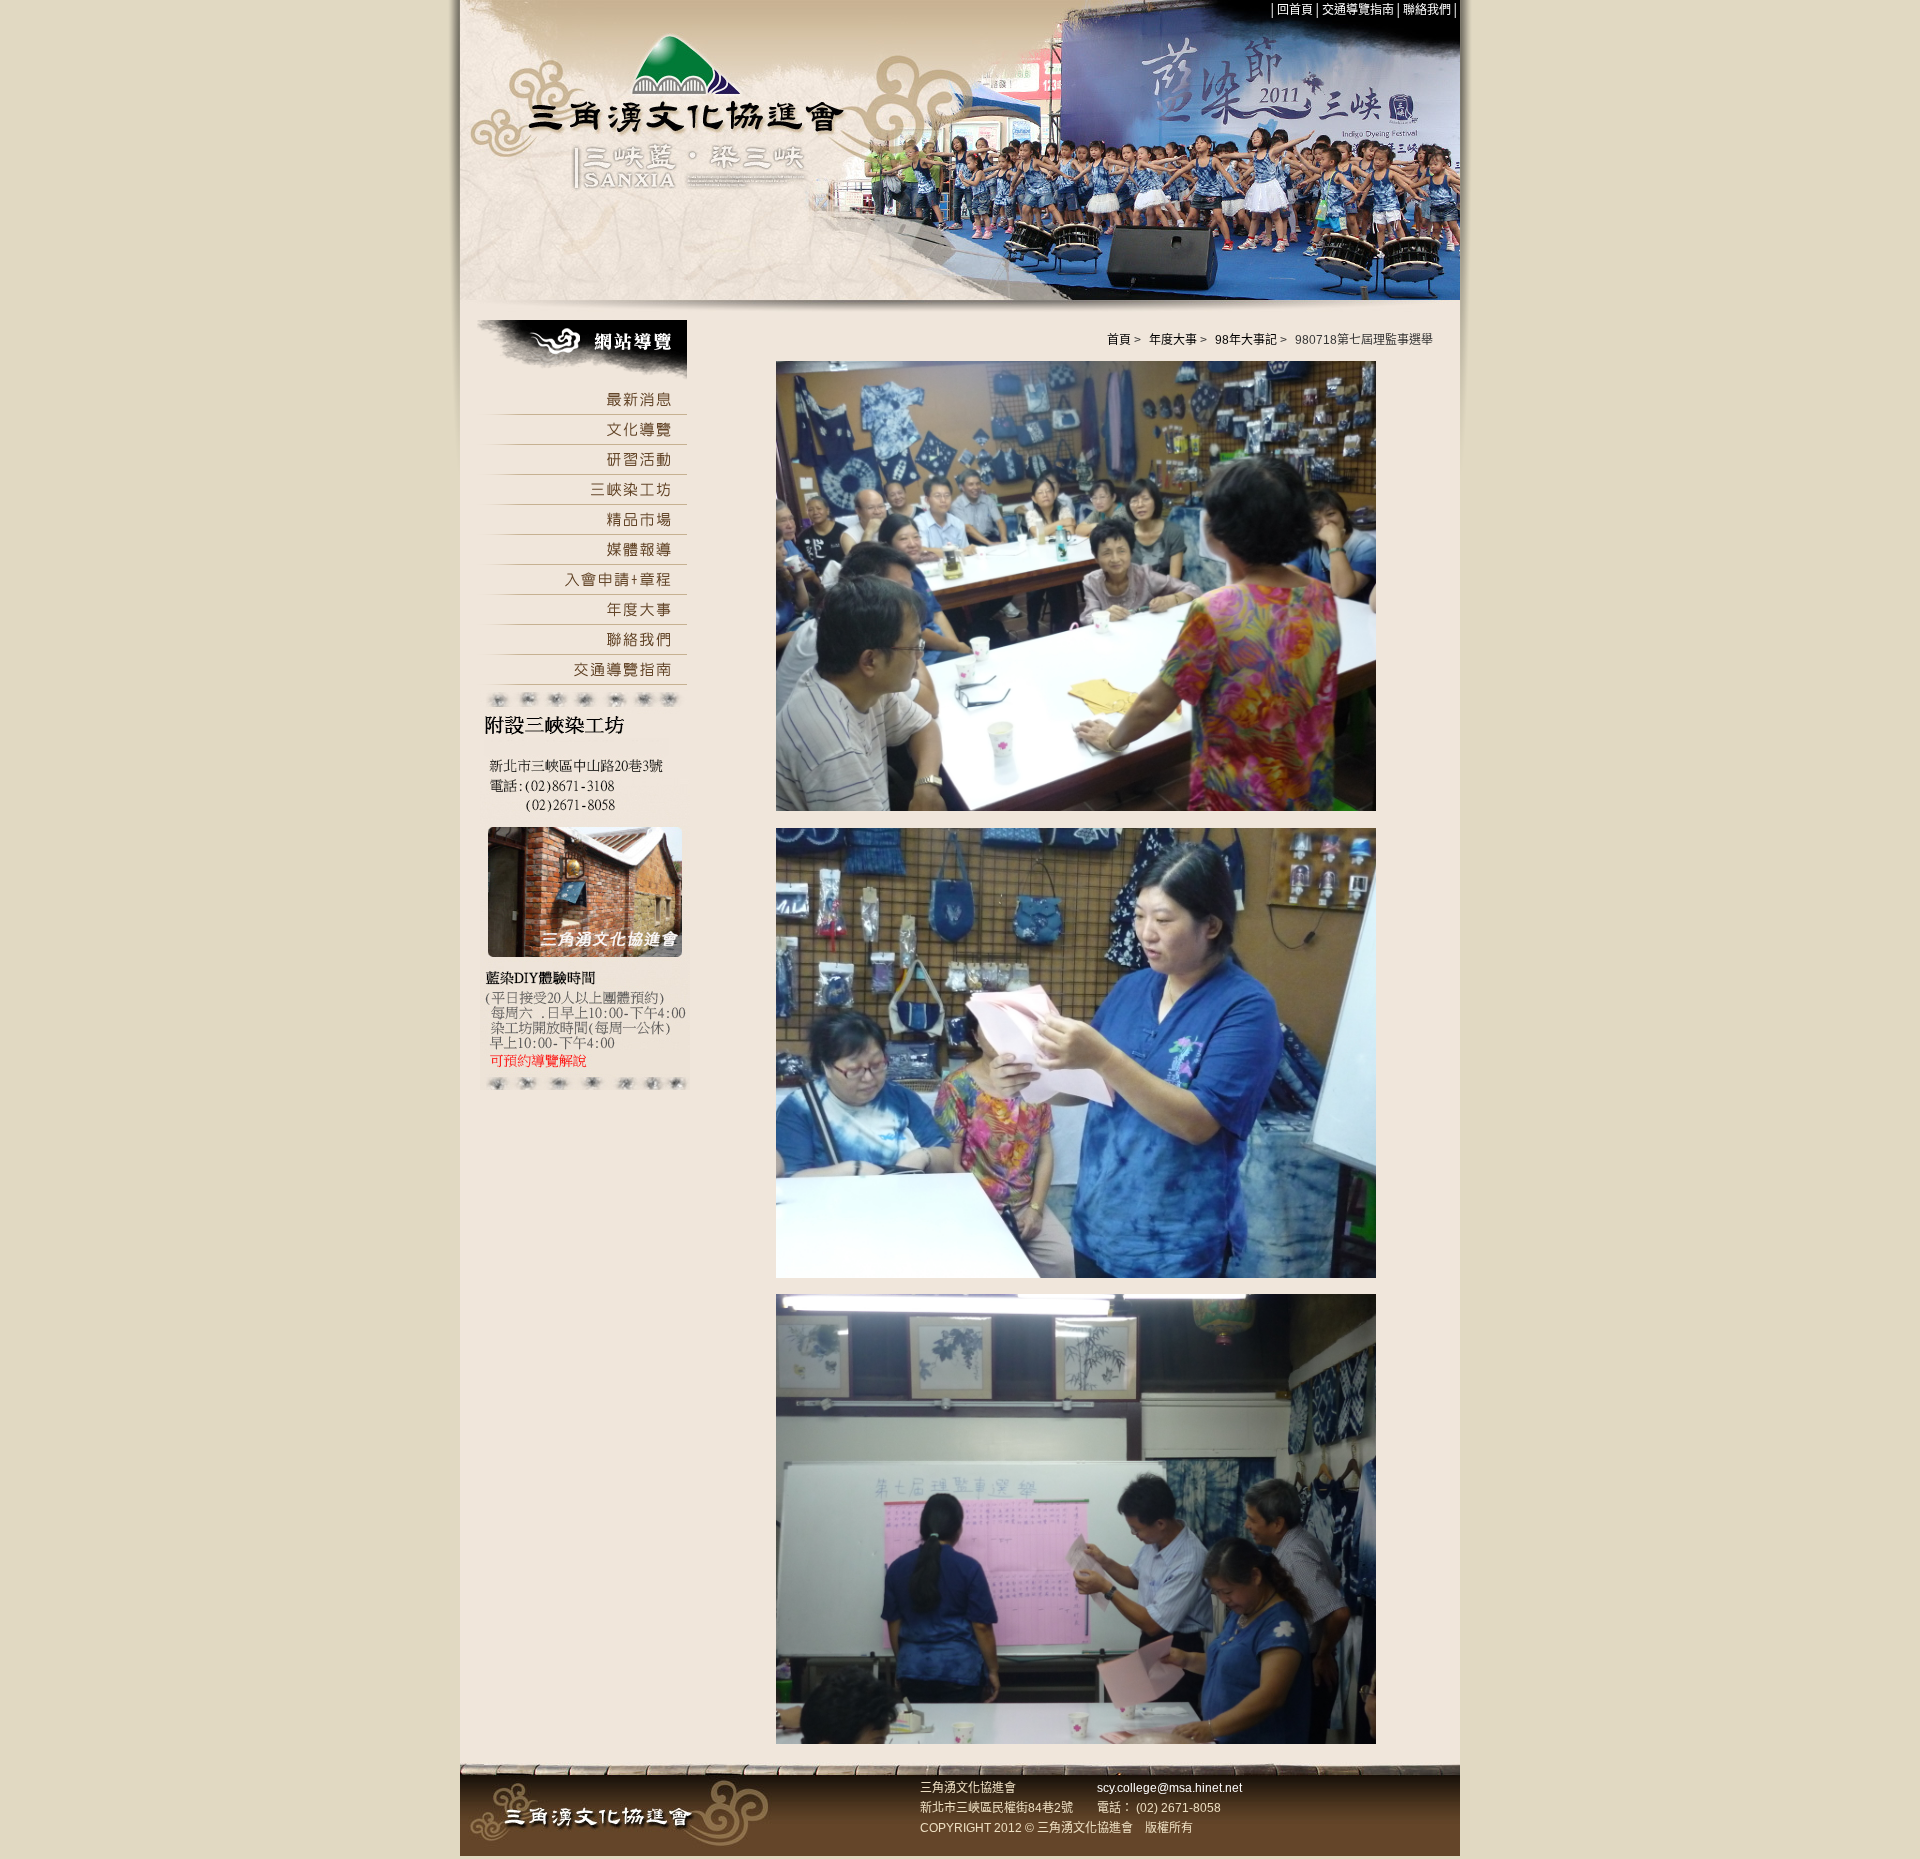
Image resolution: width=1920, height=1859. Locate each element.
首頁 (1119, 340)
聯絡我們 (1427, 10)
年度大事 (1173, 340)
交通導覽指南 (1358, 10)
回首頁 (1295, 10)
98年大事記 (1246, 340)
